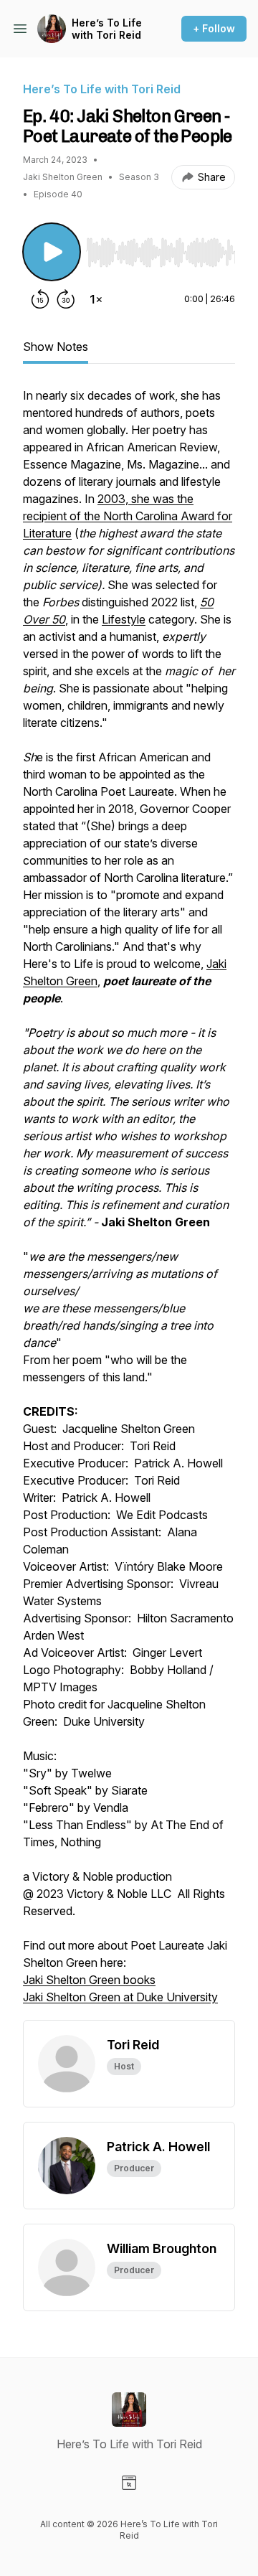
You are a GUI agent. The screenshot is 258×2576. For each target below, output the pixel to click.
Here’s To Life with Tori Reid (107, 29)
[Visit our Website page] (129, 2483)
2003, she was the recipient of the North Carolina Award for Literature (128, 516)
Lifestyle (124, 619)
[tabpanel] (129, 1203)
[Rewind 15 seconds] (40, 299)
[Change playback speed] (96, 299)
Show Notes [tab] (56, 347)
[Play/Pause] (52, 252)
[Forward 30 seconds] (66, 299)
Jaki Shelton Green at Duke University (120, 1997)
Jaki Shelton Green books (89, 1980)
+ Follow (214, 28)
